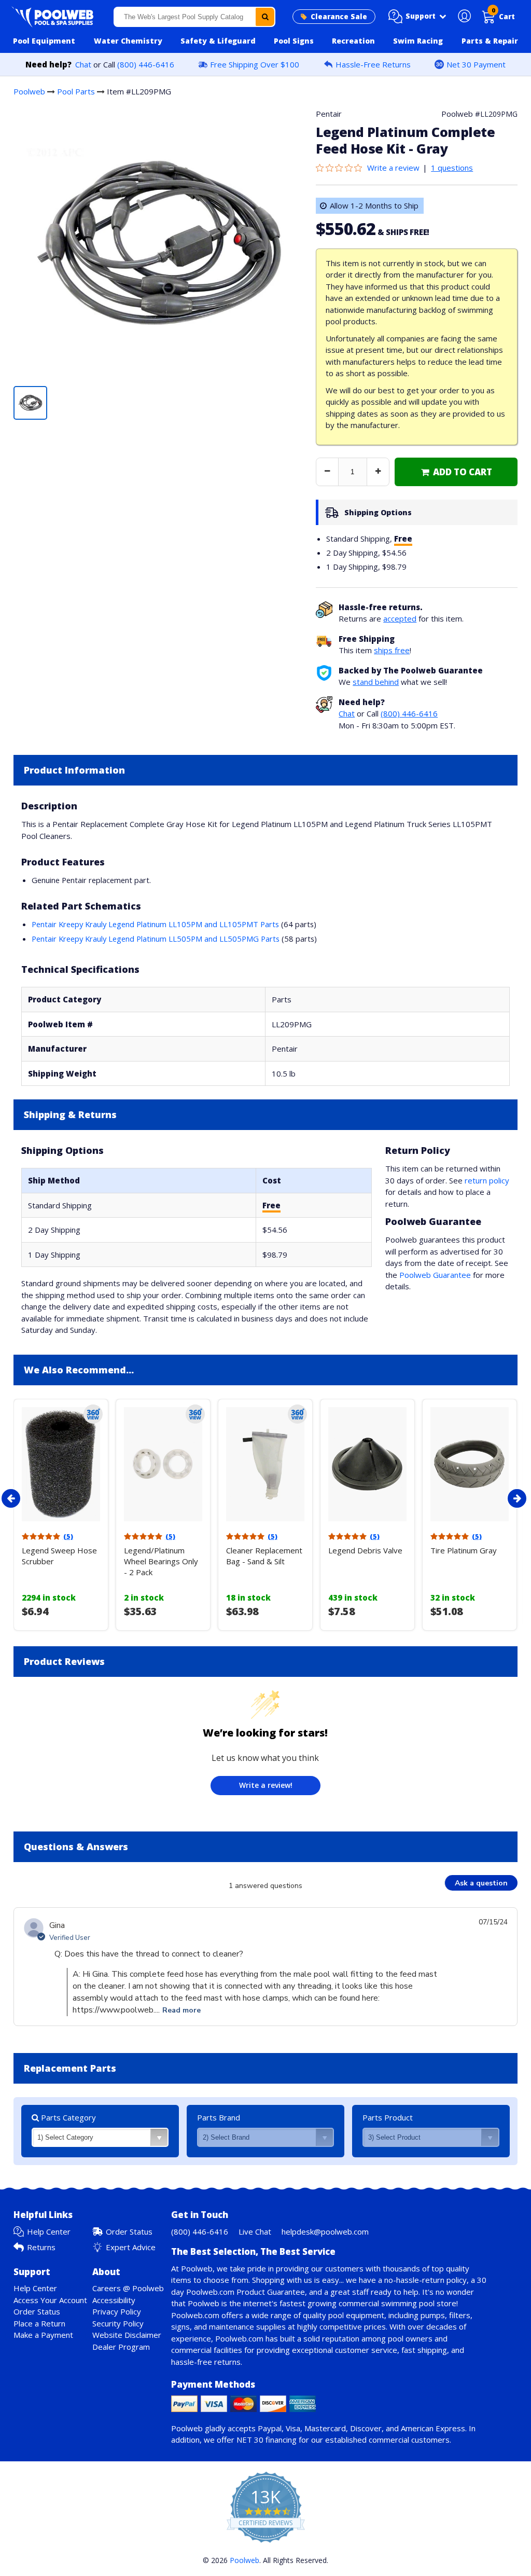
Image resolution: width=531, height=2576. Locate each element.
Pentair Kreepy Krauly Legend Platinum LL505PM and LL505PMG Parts (156, 939)
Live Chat (255, 2231)
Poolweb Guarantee (435, 1275)
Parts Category (67, 2117)
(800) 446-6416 (146, 64)
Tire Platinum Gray (464, 1550)
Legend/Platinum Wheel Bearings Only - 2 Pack (161, 1561)
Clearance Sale (339, 17)
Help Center (49, 2231)
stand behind (376, 682)
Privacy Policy (117, 2311)
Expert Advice (131, 2247)
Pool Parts (76, 91)
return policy (487, 1180)
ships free (392, 650)
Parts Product (388, 2117)
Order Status (129, 2231)
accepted (400, 618)
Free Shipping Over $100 (255, 64)
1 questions (452, 168)
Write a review (393, 168)
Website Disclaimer (127, 2335)
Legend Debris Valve (365, 1550)
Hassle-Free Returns (373, 64)
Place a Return (39, 2323)
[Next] (517, 1498)
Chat (83, 64)
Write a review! (266, 1785)
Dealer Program (121, 2347)
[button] (417, 17)
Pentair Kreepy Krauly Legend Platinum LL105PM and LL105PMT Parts (155, 924)
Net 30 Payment (476, 64)
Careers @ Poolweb (128, 2288)
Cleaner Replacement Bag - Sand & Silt (264, 1556)
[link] (456, 472)
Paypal (270, 2428)
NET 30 (250, 2440)
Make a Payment (43, 2335)
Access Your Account (50, 2300)
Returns (41, 2247)
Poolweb (29, 91)
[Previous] (11, 1498)
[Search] (265, 17)
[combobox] (195, 17)
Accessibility (114, 2300)
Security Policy (118, 2323)
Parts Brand (219, 2117)
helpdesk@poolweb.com (325, 2231)
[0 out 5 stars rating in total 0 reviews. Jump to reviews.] (341, 168)
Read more (181, 2010)
